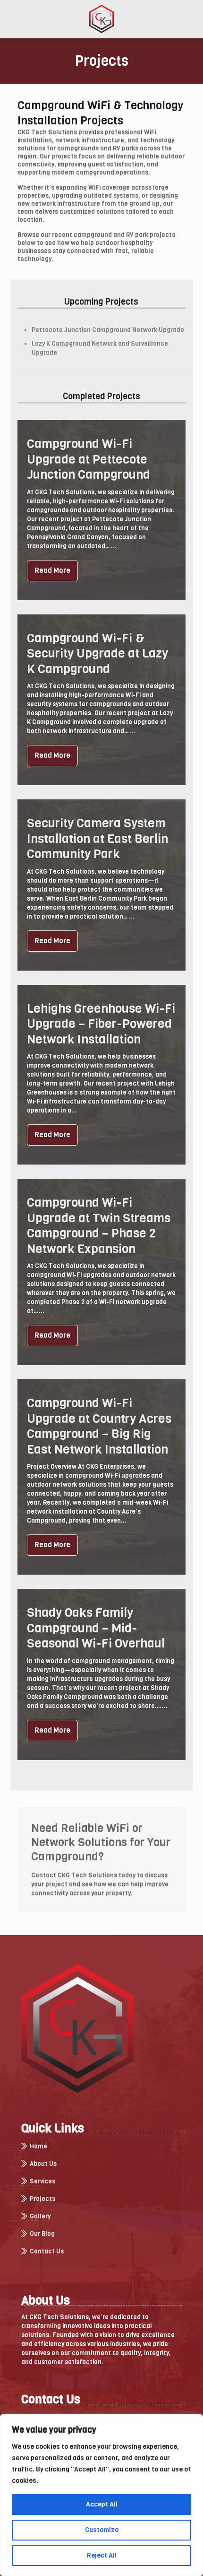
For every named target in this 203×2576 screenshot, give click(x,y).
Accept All (102, 2504)
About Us (43, 2164)
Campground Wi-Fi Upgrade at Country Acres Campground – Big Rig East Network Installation (99, 1426)
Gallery (40, 2217)
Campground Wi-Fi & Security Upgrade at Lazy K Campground (97, 654)
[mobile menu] (190, 19)
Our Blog (42, 2234)
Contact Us (47, 2252)
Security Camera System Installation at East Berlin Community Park (97, 839)
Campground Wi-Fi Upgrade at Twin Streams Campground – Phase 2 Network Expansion (99, 1226)
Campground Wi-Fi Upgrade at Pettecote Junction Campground (89, 459)
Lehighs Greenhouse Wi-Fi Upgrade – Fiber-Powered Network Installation (101, 1024)
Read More (52, 570)
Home (38, 2147)
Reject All (102, 2555)
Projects (42, 2199)
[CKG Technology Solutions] (101, 19)
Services (42, 2182)
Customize (102, 2530)
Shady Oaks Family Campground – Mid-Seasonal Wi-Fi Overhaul (96, 1628)
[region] (101, 2495)
